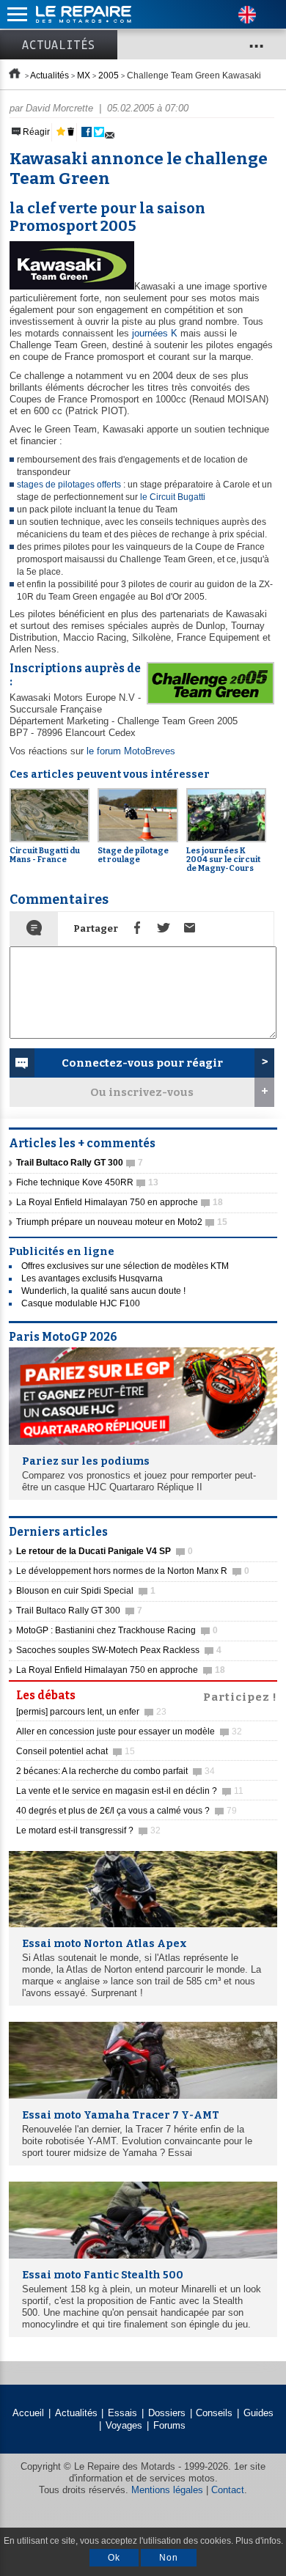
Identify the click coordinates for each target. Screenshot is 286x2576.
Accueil (28, 2413)
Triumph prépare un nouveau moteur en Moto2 (122, 1222)
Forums (169, 2425)
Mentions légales (167, 2490)
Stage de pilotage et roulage (133, 855)
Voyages (124, 2425)
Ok (114, 2558)
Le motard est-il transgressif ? (88, 1830)
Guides (258, 2413)
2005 (109, 76)
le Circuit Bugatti (173, 497)
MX (84, 76)
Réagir (35, 132)
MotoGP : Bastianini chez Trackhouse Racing (117, 1630)
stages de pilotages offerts (69, 485)
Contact (228, 2490)
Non (169, 2558)
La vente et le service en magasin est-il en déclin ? (130, 1791)
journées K (155, 333)
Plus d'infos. (259, 2541)
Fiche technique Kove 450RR (87, 1182)
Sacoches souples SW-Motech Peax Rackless (119, 1650)
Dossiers (167, 2413)
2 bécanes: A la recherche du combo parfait (115, 1771)
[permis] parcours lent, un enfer (91, 1712)
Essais (122, 2413)
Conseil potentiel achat (76, 1751)
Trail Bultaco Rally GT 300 (79, 1611)
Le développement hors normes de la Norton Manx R (133, 1571)
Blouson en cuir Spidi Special (86, 1591)
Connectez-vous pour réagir (142, 1063)
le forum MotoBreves (131, 751)
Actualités (59, 45)
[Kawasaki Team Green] (72, 286)
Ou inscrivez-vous (142, 1092)
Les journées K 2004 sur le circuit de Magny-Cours (223, 860)
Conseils (214, 2413)
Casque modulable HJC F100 (81, 1303)
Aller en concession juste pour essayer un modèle (129, 1732)
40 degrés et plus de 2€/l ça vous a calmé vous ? (126, 1811)
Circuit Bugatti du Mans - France (45, 855)
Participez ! (240, 1696)
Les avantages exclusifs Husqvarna (92, 1278)
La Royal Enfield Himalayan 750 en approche (120, 1202)
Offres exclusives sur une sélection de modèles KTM (125, 1266)
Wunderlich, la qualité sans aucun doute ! (103, 1291)
